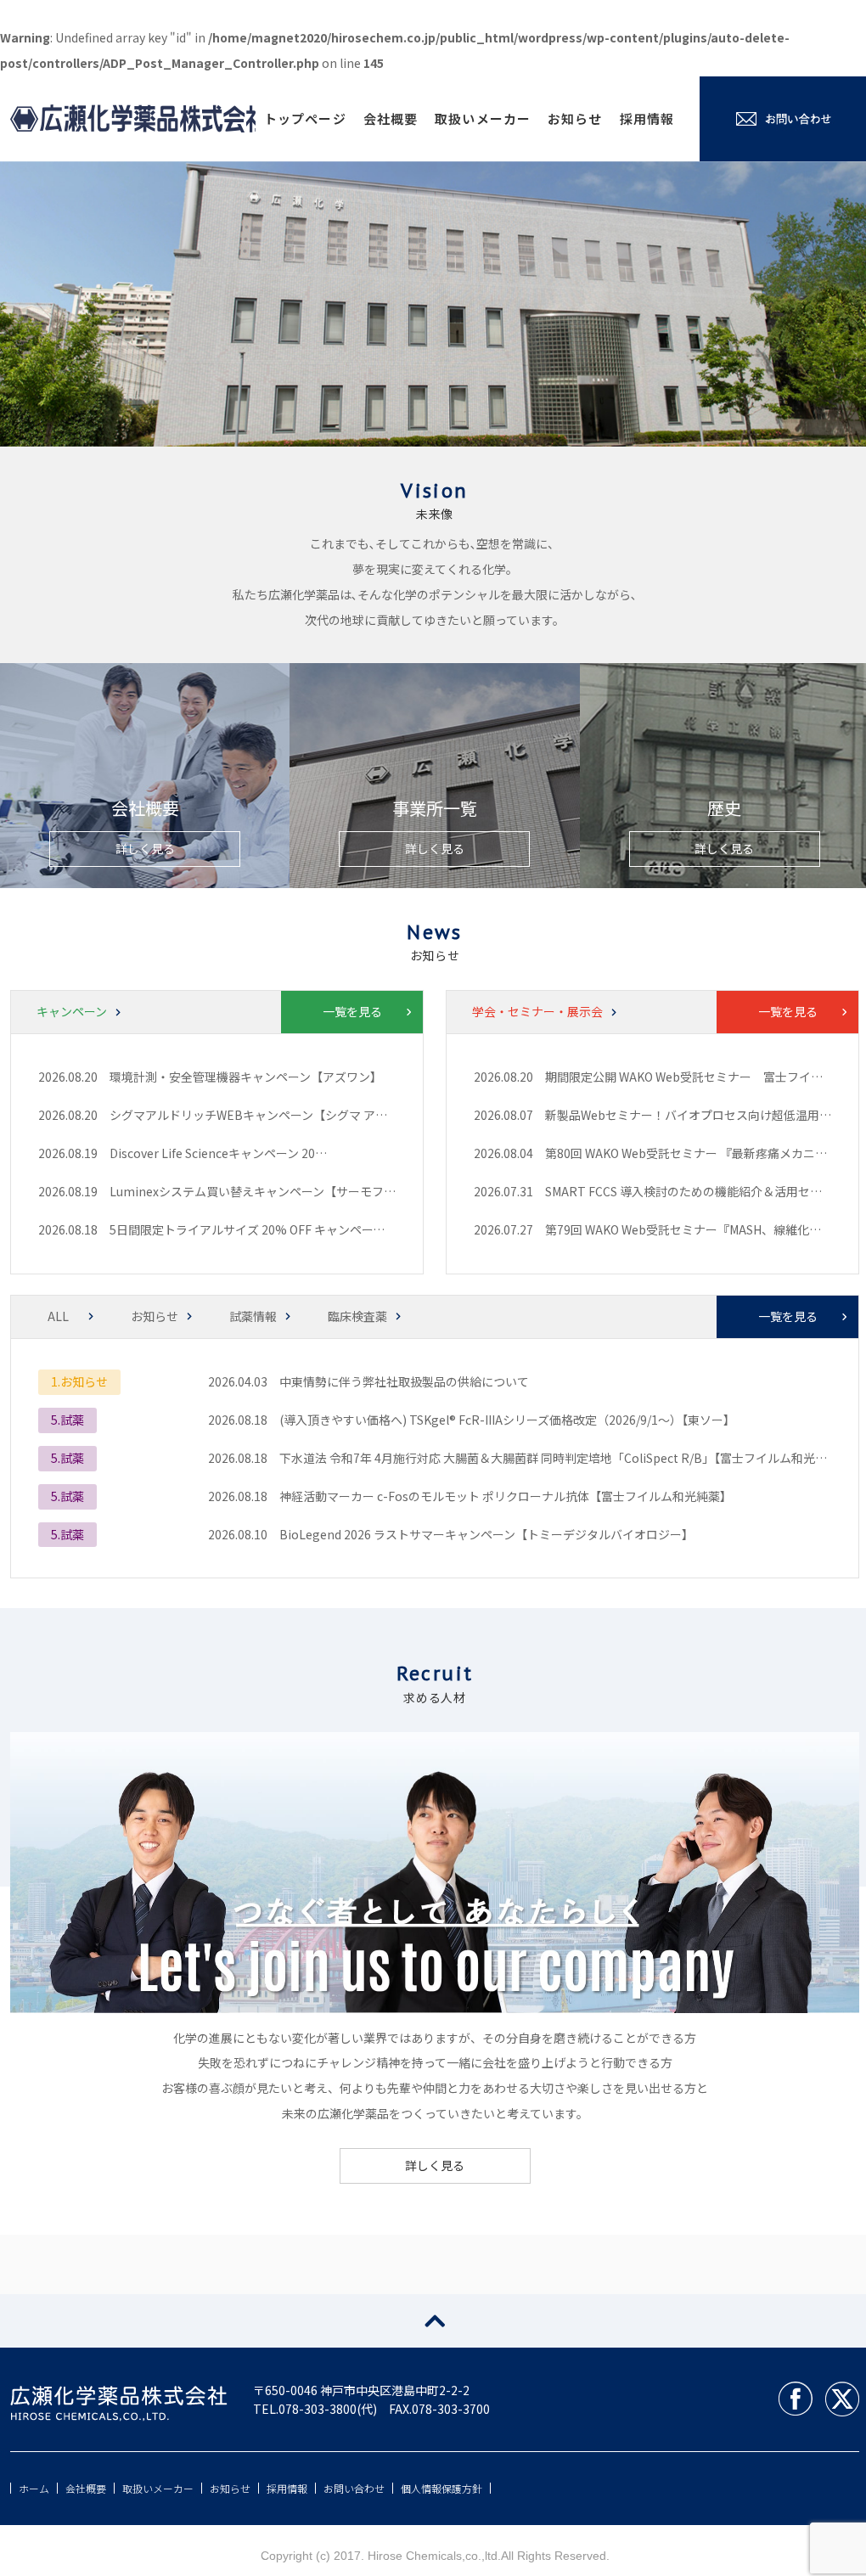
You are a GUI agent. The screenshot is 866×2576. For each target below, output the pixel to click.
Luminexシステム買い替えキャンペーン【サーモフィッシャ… (276, 1191)
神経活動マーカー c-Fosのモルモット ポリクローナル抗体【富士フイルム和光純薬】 (506, 1496)
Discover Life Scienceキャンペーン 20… (218, 1153)
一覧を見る (352, 1011)
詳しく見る (145, 848)
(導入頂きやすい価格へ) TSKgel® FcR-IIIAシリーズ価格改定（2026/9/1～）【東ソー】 (507, 1420)
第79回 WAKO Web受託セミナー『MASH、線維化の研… (695, 1229)
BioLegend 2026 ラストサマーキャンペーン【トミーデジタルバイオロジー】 (486, 1534)
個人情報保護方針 (441, 2488)
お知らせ (575, 118)
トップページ (305, 118)
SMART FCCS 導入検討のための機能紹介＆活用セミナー (695, 1191)
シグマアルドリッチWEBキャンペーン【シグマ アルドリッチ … (279, 1115)
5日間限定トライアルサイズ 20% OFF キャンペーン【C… (263, 1229)
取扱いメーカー (483, 118)
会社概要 (391, 118)
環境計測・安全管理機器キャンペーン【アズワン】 (246, 1077)
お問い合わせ (354, 2488)
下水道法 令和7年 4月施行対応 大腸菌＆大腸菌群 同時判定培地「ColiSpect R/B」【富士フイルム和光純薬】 (565, 1458)
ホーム (34, 2488)
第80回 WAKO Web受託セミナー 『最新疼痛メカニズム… (698, 1153)
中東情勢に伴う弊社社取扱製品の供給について (404, 1381)
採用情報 (647, 118)
